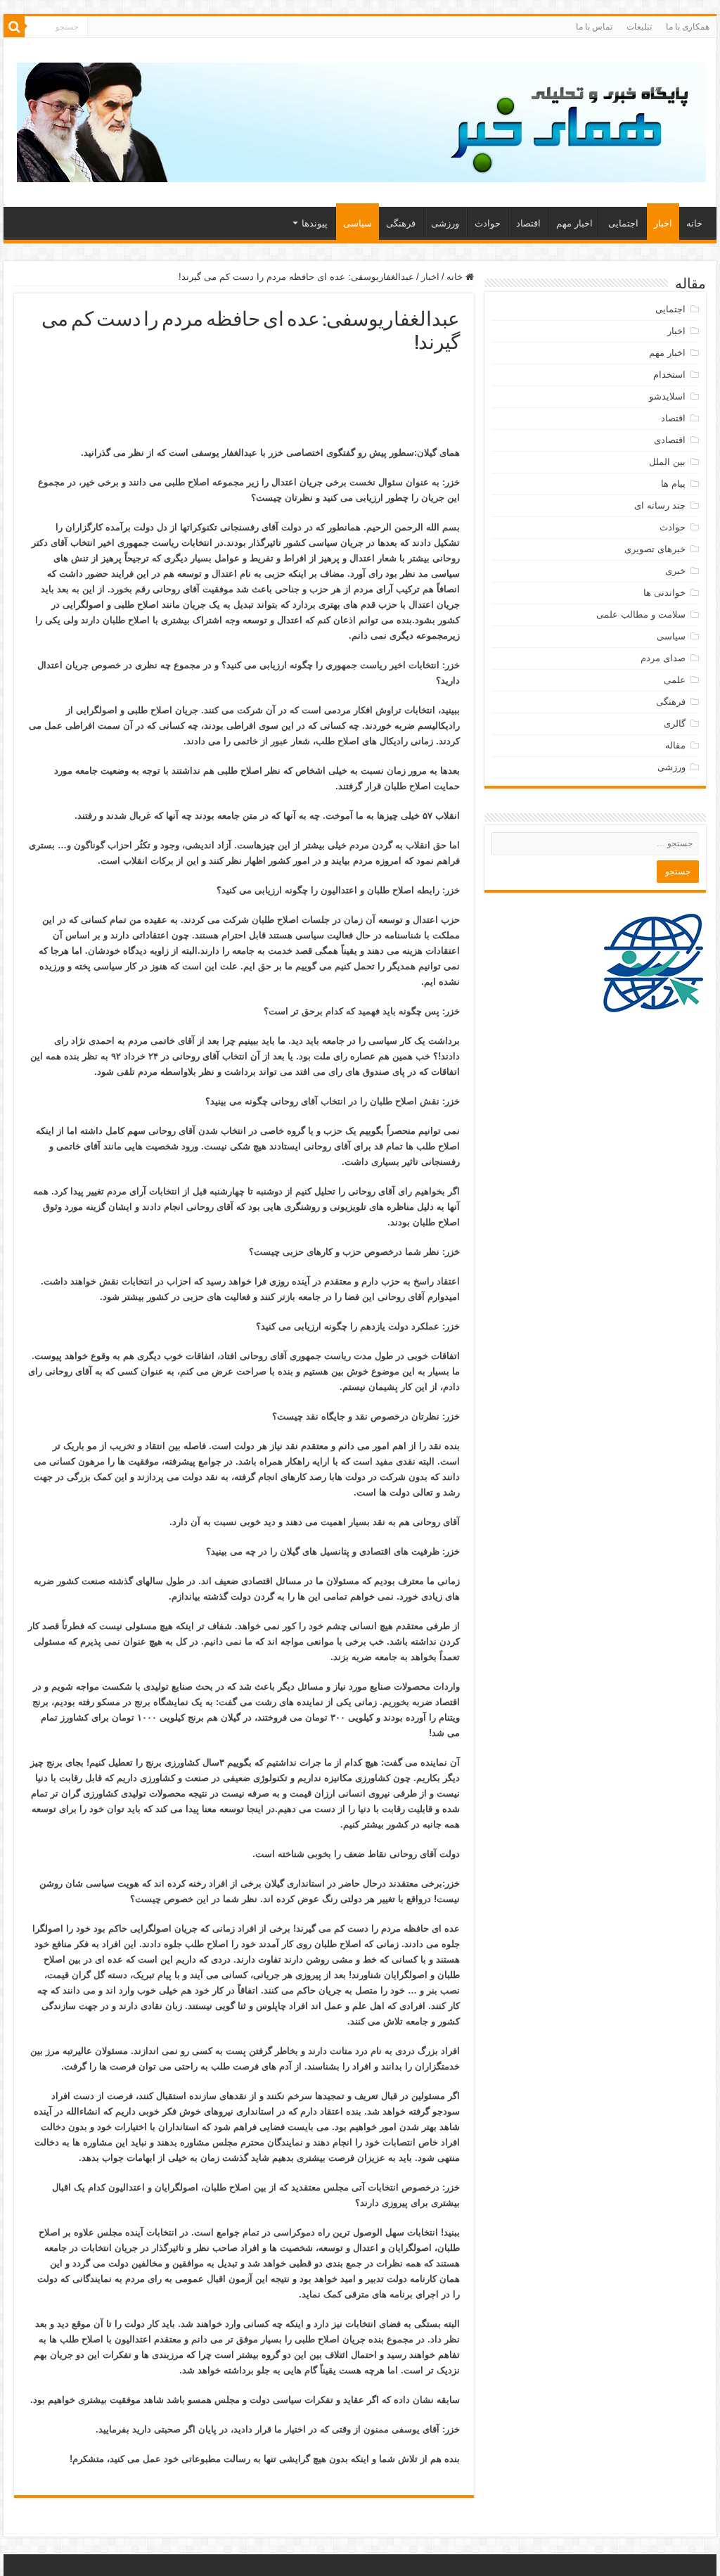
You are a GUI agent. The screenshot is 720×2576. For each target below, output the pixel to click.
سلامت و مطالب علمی (641, 614)
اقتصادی (670, 440)
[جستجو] (14, 27)
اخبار (663, 223)
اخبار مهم (574, 223)
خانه (694, 223)
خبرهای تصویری (655, 549)
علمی (675, 680)
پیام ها (673, 484)
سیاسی (358, 223)
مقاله (675, 745)
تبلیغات (639, 27)
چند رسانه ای (660, 505)
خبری (675, 571)
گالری (675, 723)
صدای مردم (663, 658)
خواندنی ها (664, 593)
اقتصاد (528, 223)
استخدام (669, 375)
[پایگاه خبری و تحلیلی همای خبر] (361, 120)
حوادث (488, 223)
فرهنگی (401, 223)
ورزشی (445, 223)
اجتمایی (623, 223)
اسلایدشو (667, 396)
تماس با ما (594, 27)
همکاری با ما (688, 27)
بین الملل (667, 462)
